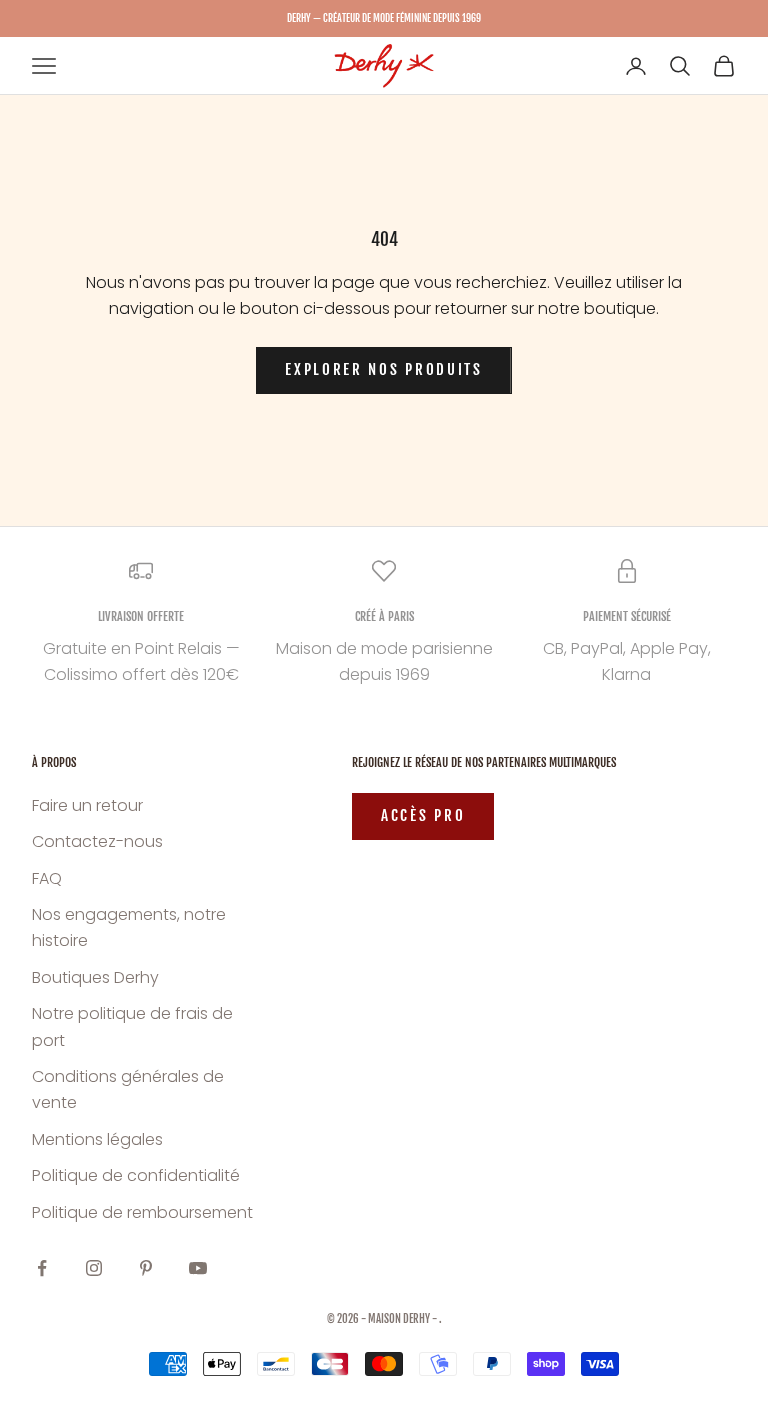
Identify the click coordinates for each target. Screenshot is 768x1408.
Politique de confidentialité (136, 1175)
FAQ (47, 878)
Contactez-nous (97, 841)
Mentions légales (97, 1139)
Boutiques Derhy (95, 977)
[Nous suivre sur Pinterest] (146, 1268)
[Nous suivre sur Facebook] (42, 1268)
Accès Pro (423, 815)
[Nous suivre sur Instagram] (94, 1268)
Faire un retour (87, 805)
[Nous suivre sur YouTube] (198, 1268)
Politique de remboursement (142, 1212)
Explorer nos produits (384, 369)
